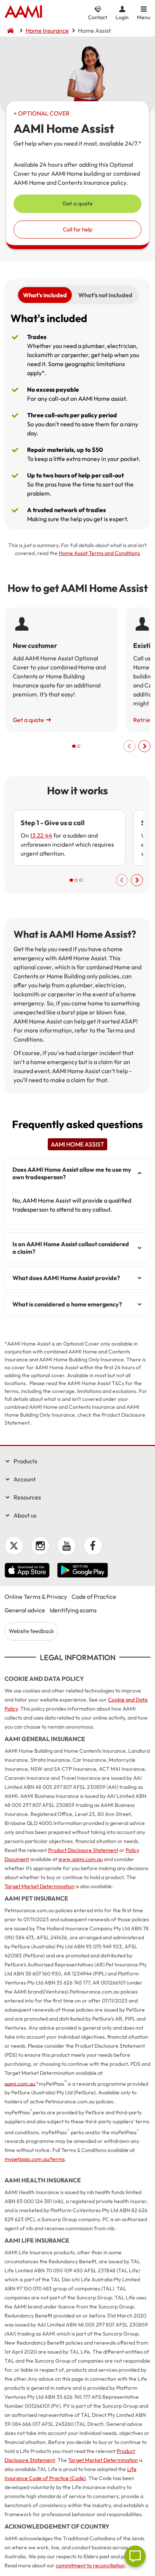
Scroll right (144, 746)
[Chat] (135, 2556)
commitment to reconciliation (90, 2565)
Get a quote (77, 203)
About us (25, 1515)
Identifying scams (73, 1610)
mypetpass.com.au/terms (35, 2159)
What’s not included (105, 295)
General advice (25, 1610)
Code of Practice (94, 1597)
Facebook (93, 1546)
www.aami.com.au (81, 1859)
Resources (27, 1497)
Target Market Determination (40, 1886)
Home (23, 12)
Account (25, 1479)
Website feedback (31, 1631)
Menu (144, 17)
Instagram (40, 1546)
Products (25, 1461)
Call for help (78, 229)
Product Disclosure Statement (83, 1850)
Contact (98, 17)
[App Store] (27, 1571)
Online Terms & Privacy (36, 1597)
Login (122, 17)
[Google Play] (83, 1571)
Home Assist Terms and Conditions (99, 553)
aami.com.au (20, 2083)
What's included (45, 295)
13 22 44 (41, 835)
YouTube (67, 1546)
